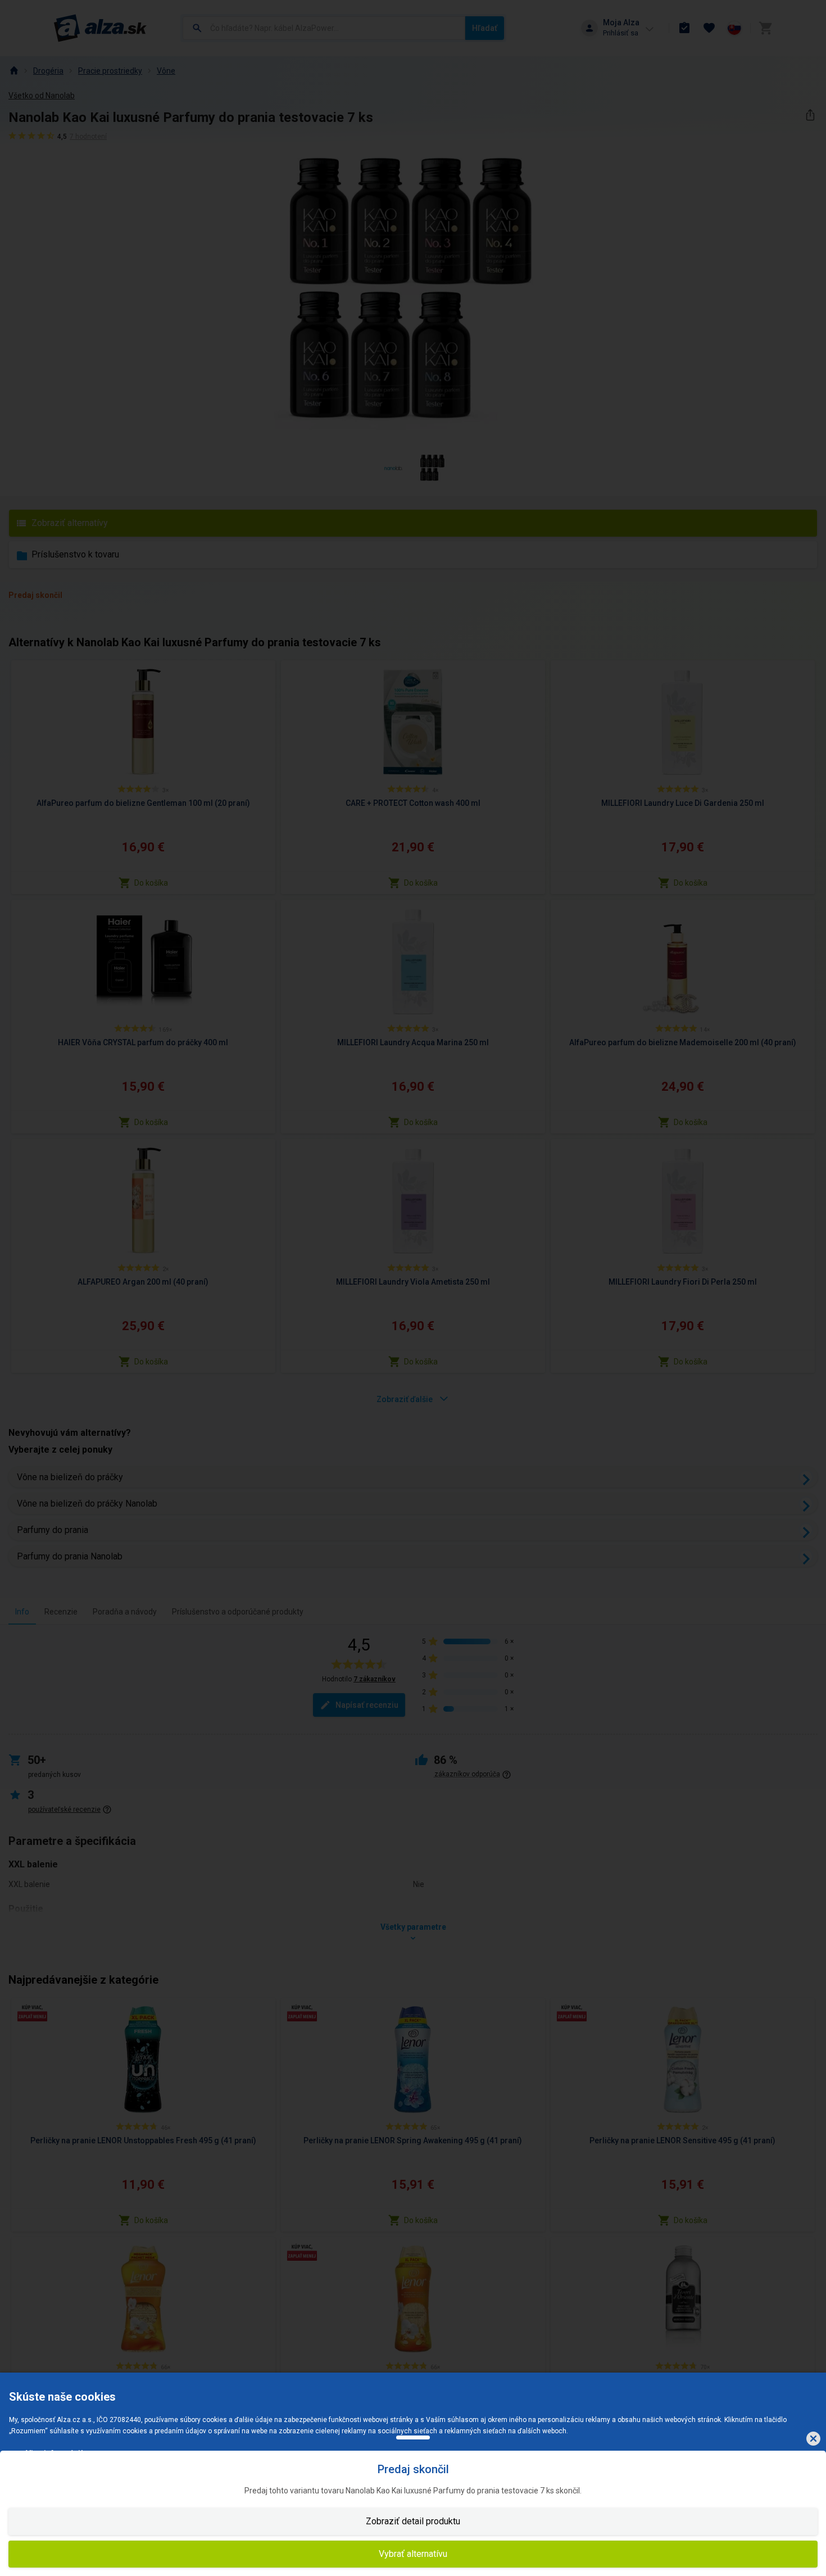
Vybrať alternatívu (413, 2554)
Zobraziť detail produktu (413, 2521)
